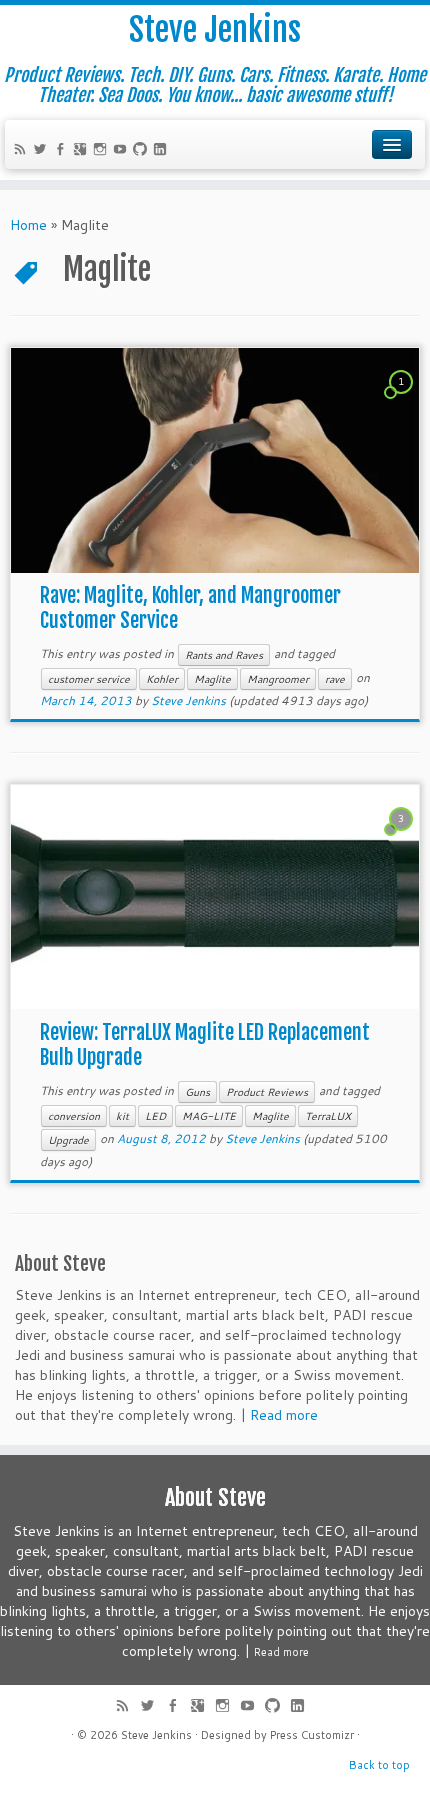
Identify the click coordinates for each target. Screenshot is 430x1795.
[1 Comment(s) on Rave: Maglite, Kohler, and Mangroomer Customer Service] (403, 400)
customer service (89, 679)
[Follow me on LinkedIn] (163, 151)
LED (155, 1116)
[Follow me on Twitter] (43, 151)
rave (335, 679)
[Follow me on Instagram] (103, 151)
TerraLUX (328, 1116)
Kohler (162, 679)
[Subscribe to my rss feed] (23, 151)
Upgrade (68, 1140)
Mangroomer (278, 679)
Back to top (379, 1765)
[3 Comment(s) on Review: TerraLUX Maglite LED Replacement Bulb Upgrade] (403, 837)
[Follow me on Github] (143, 151)
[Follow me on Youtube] (123, 151)
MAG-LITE (209, 1116)
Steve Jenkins (215, 30)
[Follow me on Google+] (83, 151)
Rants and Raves (224, 655)
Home (28, 225)
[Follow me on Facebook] (63, 151)
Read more (284, 1415)
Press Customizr (312, 1735)
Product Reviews (267, 1092)
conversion (74, 1116)
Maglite (212, 679)
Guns (197, 1092)
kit (122, 1116)
